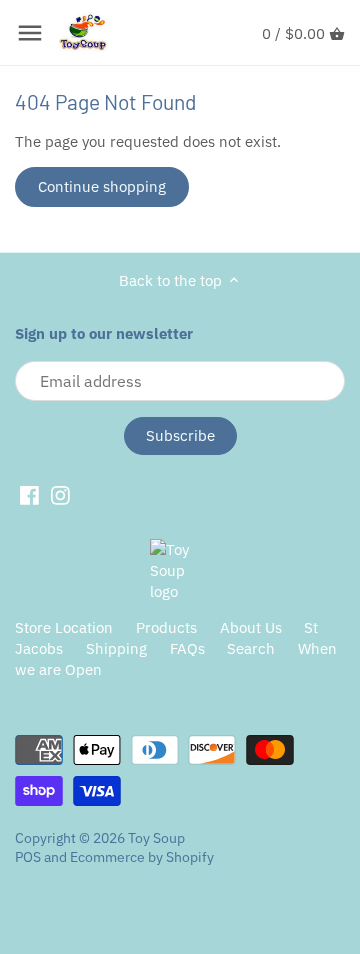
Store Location (64, 627)
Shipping (116, 648)
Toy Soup (156, 838)
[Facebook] (29, 495)
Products (166, 627)
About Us (251, 627)
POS (28, 857)
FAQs (187, 648)
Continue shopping (102, 186)
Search (251, 648)
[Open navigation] (30, 33)
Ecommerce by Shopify (142, 857)
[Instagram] (60, 495)
